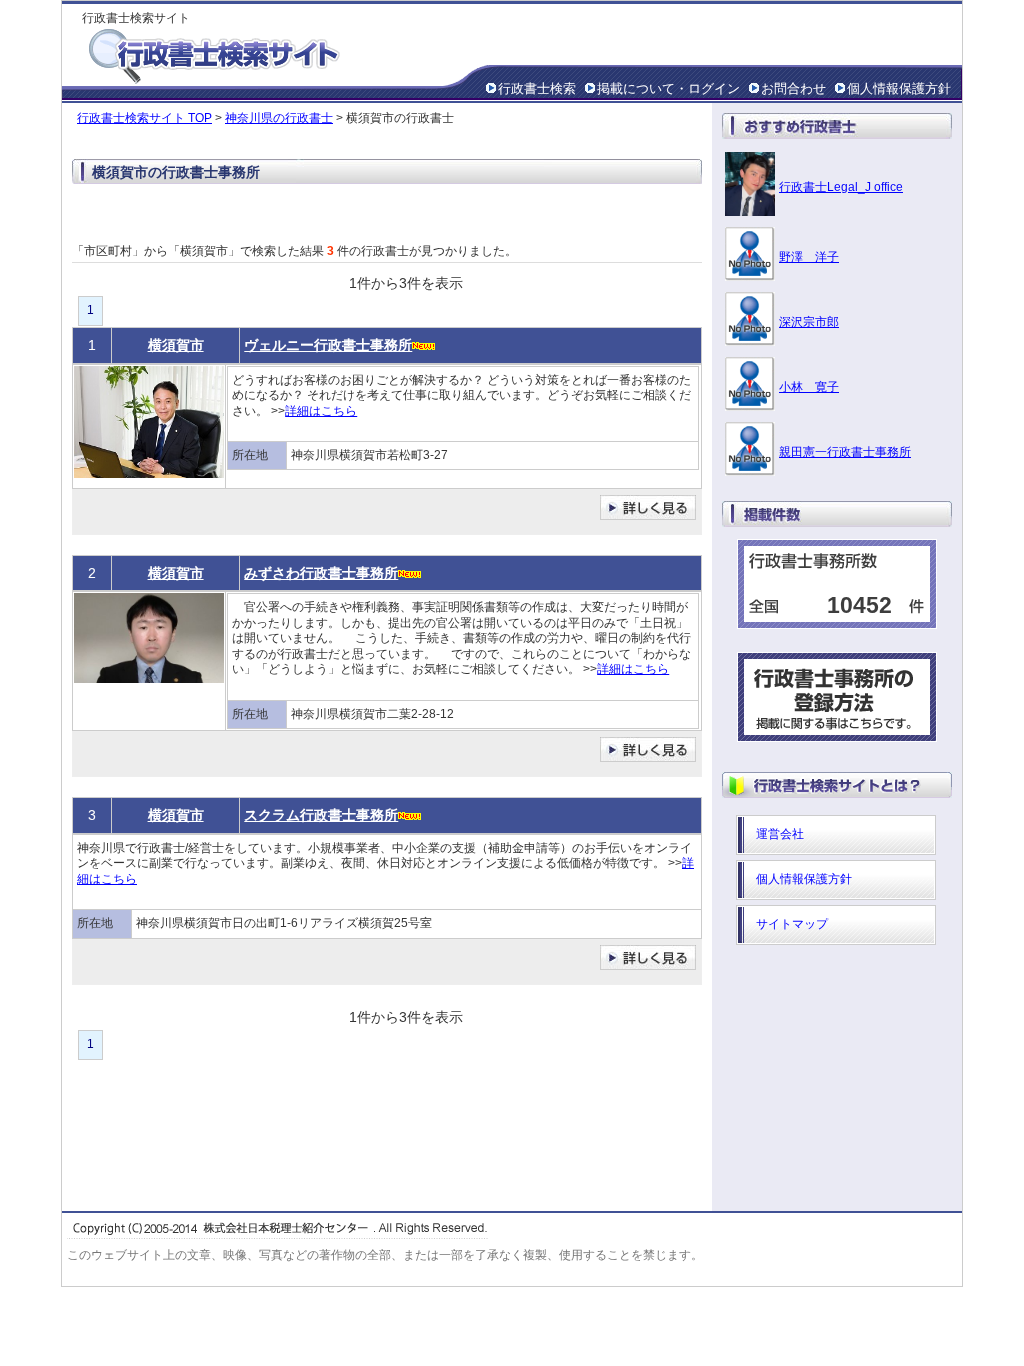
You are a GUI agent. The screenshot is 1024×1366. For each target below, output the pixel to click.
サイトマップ (792, 924)
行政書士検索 (537, 88)
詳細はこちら (321, 411)
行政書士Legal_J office (841, 187)
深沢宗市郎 (809, 322)
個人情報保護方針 (899, 88)
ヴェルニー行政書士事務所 (328, 345)
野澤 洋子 (809, 257)
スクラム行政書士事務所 (321, 815)
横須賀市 (176, 345)
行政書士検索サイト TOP (144, 118)
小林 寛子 (809, 387)
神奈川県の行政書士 (279, 118)
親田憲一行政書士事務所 (845, 452)
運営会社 (780, 834)
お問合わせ (793, 88)
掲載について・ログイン (668, 88)
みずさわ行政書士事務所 (321, 573)
